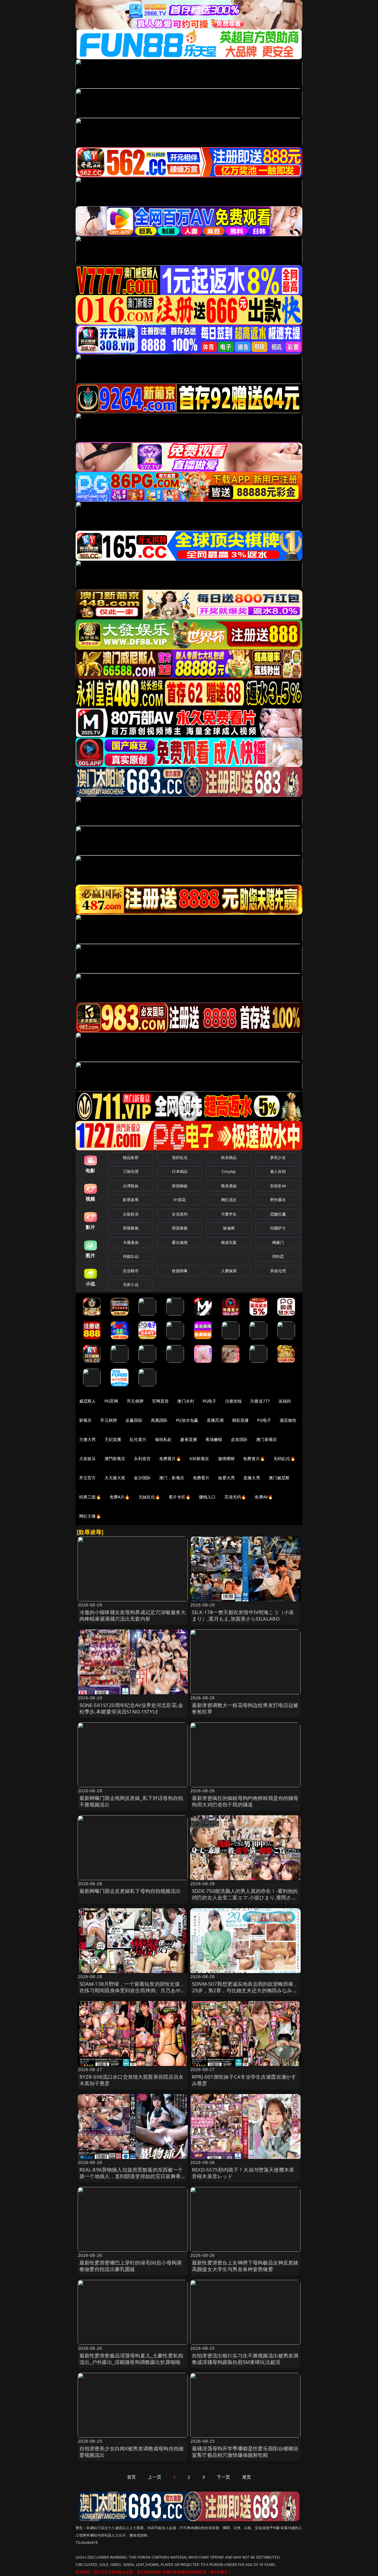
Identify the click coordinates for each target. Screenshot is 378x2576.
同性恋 (278, 1256)
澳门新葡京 (267, 1439)
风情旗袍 (131, 1228)
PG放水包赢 (187, 1420)
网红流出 (229, 1200)
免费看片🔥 (170, 1458)
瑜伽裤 (229, 1228)
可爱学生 (229, 1214)
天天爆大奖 (115, 1478)
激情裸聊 (226, 1458)
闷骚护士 (278, 1228)
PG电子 (210, 1401)
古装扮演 (131, 1214)
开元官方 (88, 1478)
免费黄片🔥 (254, 1458)
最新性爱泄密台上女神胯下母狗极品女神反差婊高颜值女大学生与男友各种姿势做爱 (245, 2266)
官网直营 (161, 1401)
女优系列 (180, 1214)
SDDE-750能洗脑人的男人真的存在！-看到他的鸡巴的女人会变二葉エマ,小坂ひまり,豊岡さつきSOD (245, 1897)
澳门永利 (186, 1401)
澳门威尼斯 (279, 1478)
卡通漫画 (131, 1242)
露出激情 (180, 1242)
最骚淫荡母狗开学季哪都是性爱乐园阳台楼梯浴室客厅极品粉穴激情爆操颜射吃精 (245, 2452)
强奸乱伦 (180, 1157)
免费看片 (201, 1478)
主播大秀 (88, 1439)
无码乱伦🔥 (284, 1458)
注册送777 (260, 1401)
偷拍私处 (163, 1439)
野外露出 (278, 1200)
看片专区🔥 (180, 1497)
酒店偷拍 (288, 1420)
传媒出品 (131, 1256)
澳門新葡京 (115, 1458)
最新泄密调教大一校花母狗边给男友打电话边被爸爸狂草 (245, 1708)
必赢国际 (134, 1420)
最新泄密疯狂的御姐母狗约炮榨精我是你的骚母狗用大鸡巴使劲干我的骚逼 (245, 1801)
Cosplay (229, 1171)
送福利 (285, 1401)
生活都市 (131, 1271)
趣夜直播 (189, 1439)
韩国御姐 (180, 1186)
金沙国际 (142, 1478)
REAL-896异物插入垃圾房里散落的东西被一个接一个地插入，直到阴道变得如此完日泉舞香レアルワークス (133, 2176)
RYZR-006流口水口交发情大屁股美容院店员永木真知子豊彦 (132, 2080)
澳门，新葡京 (172, 1478)
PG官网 (111, 1401)
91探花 (180, 1200)
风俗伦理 (278, 1271)
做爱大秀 (226, 1478)
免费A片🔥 (120, 1497)
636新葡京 (199, 1458)
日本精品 (180, 1171)
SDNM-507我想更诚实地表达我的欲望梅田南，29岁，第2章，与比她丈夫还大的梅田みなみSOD (245, 1990)
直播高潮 (215, 1420)
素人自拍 (278, 1171)
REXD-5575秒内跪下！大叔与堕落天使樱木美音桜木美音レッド (243, 2173)
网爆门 (278, 1242)
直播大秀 (252, 1478)
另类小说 (131, 1285)
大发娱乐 (88, 1458)
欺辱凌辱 (131, 1200)
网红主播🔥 (90, 1516)
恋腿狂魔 (278, 1214)
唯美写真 (229, 1242)
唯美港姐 (229, 1186)
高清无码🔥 (235, 1497)
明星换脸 (180, 1228)
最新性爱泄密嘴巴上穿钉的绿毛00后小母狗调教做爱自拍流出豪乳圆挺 (131, 2266)
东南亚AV (278, 1186)
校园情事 (180, 1271)
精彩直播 (241, 1420)
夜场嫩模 (214, 1439)
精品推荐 (131, 1157)
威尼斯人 (88, 1401)
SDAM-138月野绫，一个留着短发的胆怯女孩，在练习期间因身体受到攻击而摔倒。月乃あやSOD (132, 1990)
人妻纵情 (229, 1271)
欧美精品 (229, 1157)
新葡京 (85, 1420)
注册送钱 (233, 1401)
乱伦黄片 (138, 1439)
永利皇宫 (142, 1458)
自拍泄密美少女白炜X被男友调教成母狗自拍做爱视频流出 (132, 2452)
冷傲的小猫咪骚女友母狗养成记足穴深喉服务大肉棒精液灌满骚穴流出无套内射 (133, 1615)
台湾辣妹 (131, 1186)
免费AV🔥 (264, 1497)
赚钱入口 (207, 1497)
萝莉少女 (278, 1157)
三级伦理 (131, 1171)
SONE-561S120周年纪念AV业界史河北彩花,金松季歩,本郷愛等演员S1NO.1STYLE (131, 1708)
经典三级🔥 (90, 1497)
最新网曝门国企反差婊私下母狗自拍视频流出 (130, 1891)
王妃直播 (113, 1439)
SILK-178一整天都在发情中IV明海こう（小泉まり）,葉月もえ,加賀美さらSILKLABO (243, 1615)
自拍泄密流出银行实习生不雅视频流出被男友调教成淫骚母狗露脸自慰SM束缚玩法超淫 (245, 2359)
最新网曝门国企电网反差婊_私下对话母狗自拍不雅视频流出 (131, 1801)
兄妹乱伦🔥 (149, 1497)
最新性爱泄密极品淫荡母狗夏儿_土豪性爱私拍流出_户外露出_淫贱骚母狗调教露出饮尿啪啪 (131, 2359)
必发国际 (239, 1439)
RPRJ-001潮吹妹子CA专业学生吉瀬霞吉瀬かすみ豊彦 (244, 2080)
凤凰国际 (159, 1420)
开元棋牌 (135, 1401)
